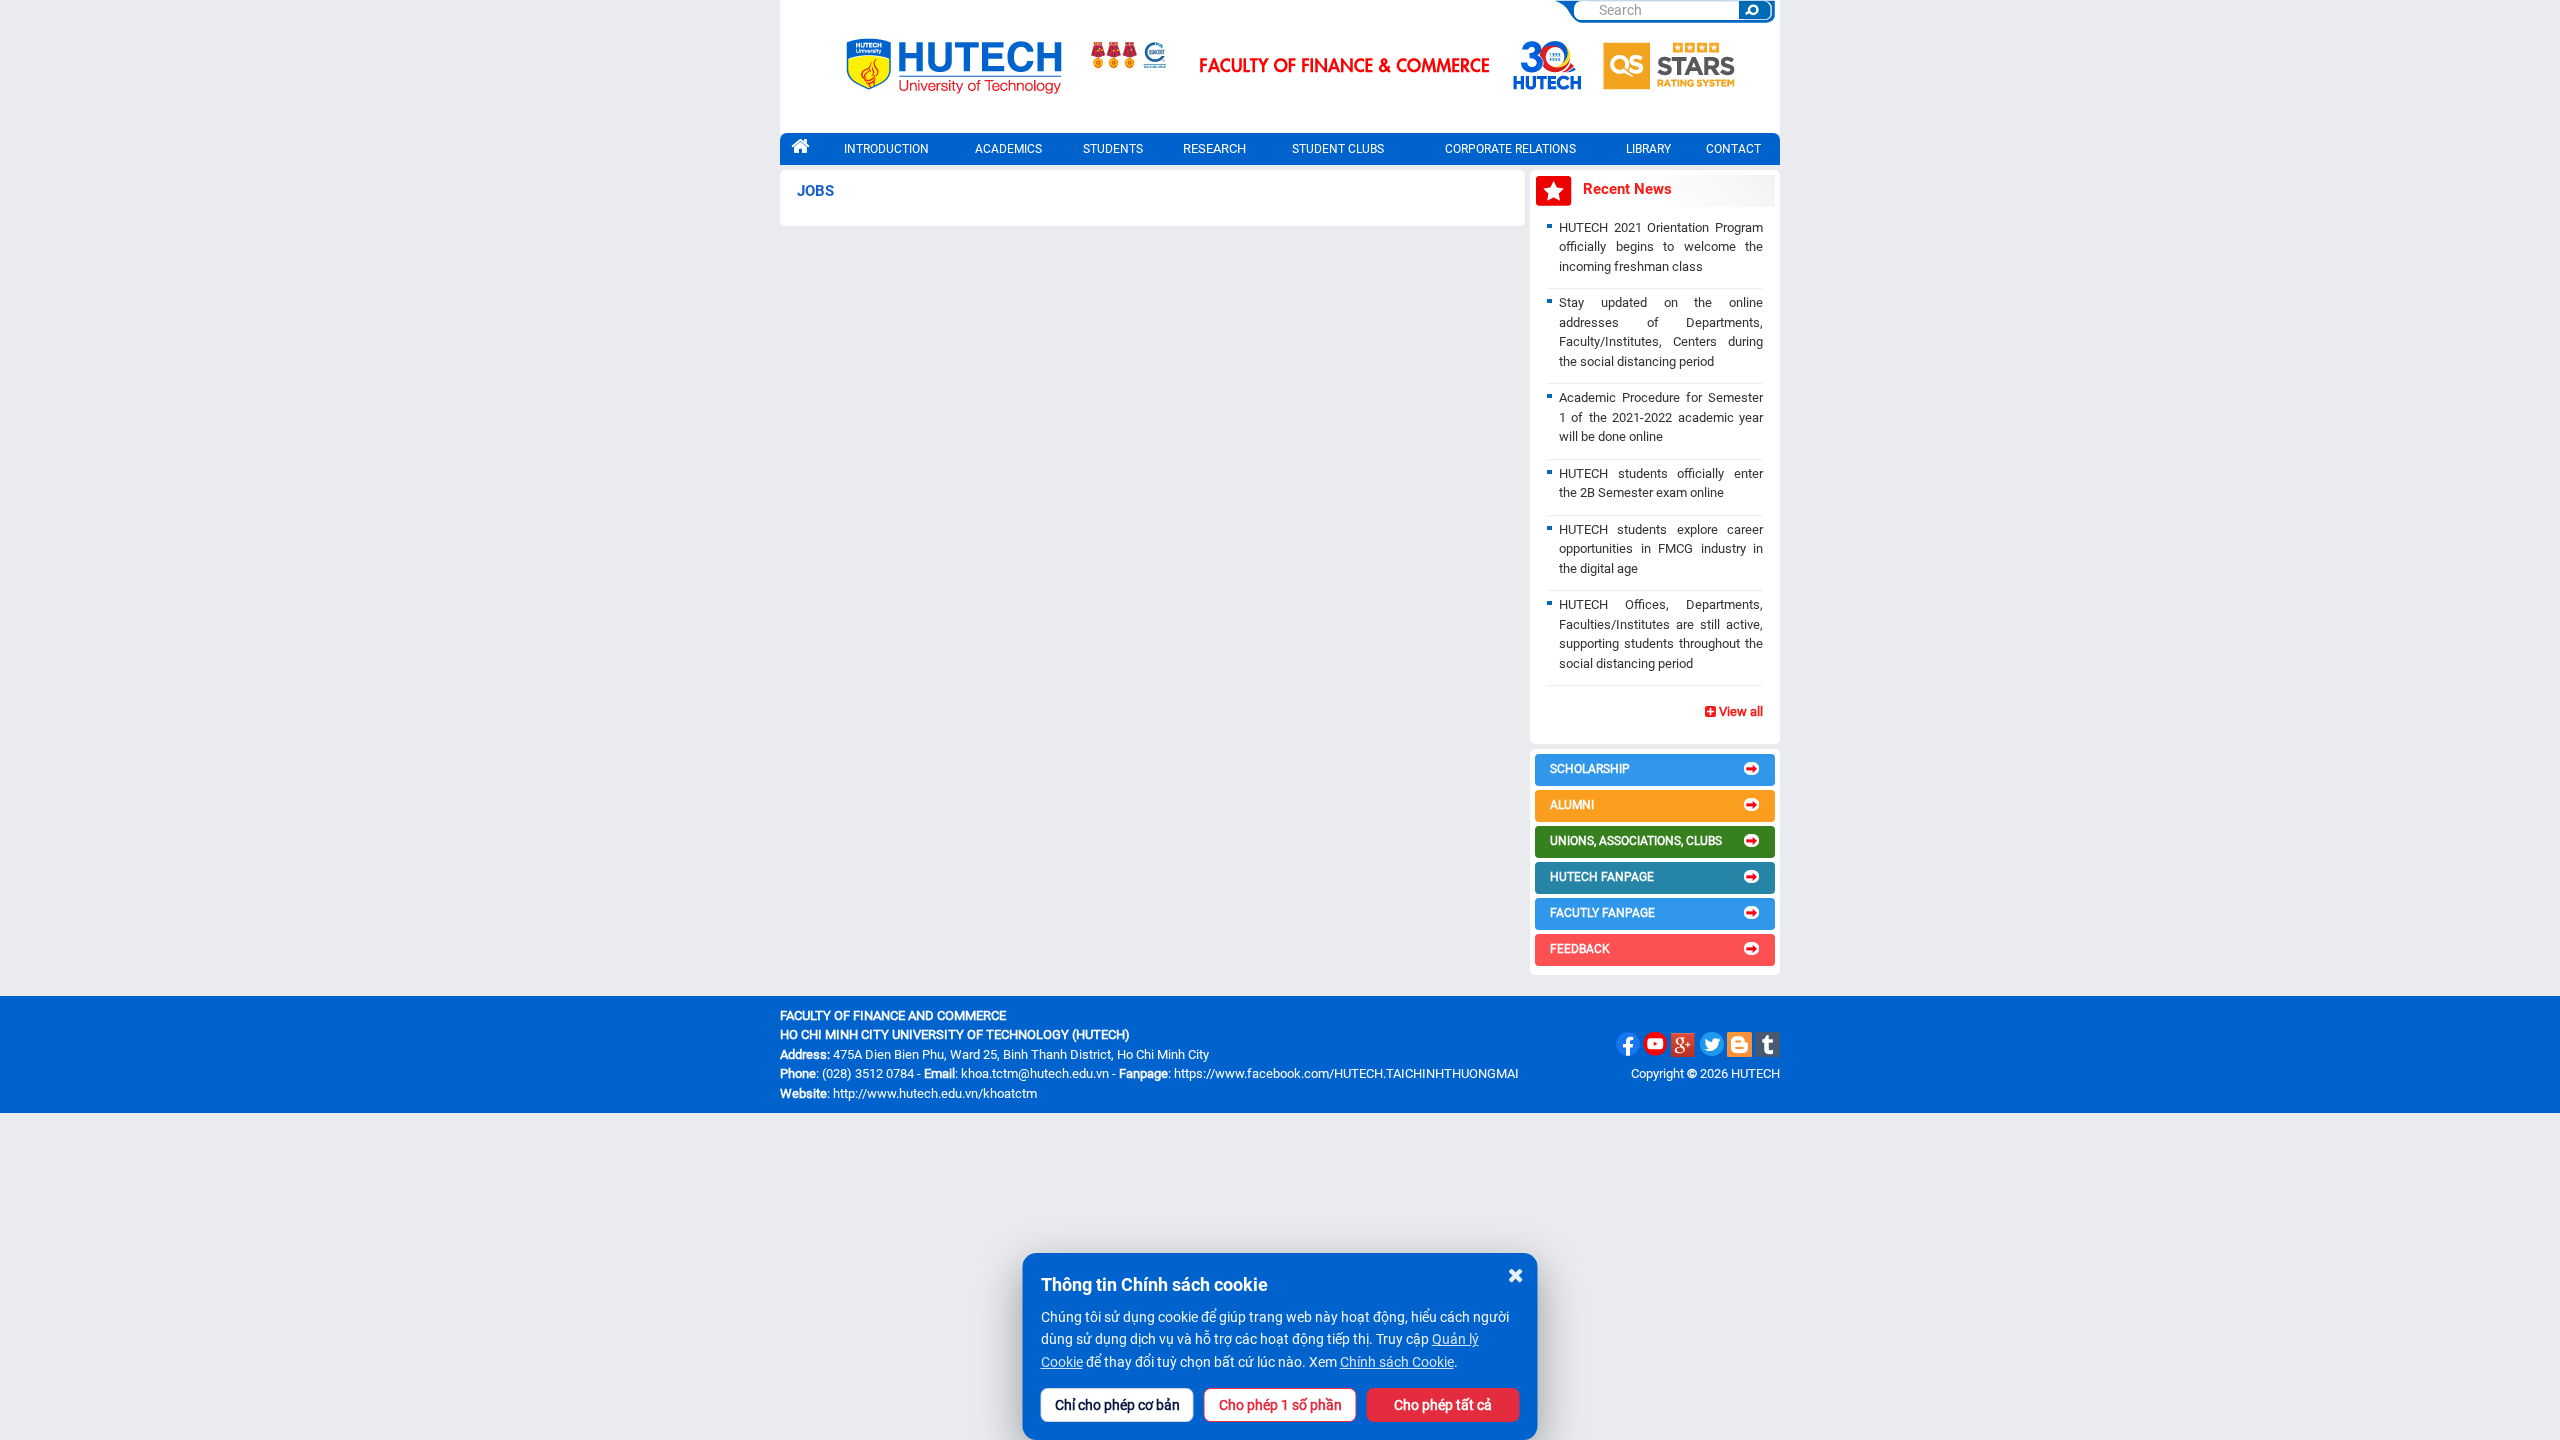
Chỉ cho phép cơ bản (1117, 1405)
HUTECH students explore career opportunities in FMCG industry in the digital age (1661, 549)
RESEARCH (1214, 148)
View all (1739, 711)
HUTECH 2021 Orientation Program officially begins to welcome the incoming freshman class (1661, 247)
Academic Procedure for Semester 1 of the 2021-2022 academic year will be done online (1661, 417)
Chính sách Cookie (1397, 1362)
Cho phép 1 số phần (1280, 1405)
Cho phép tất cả (1443, 1405)
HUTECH (1755, 1073)
